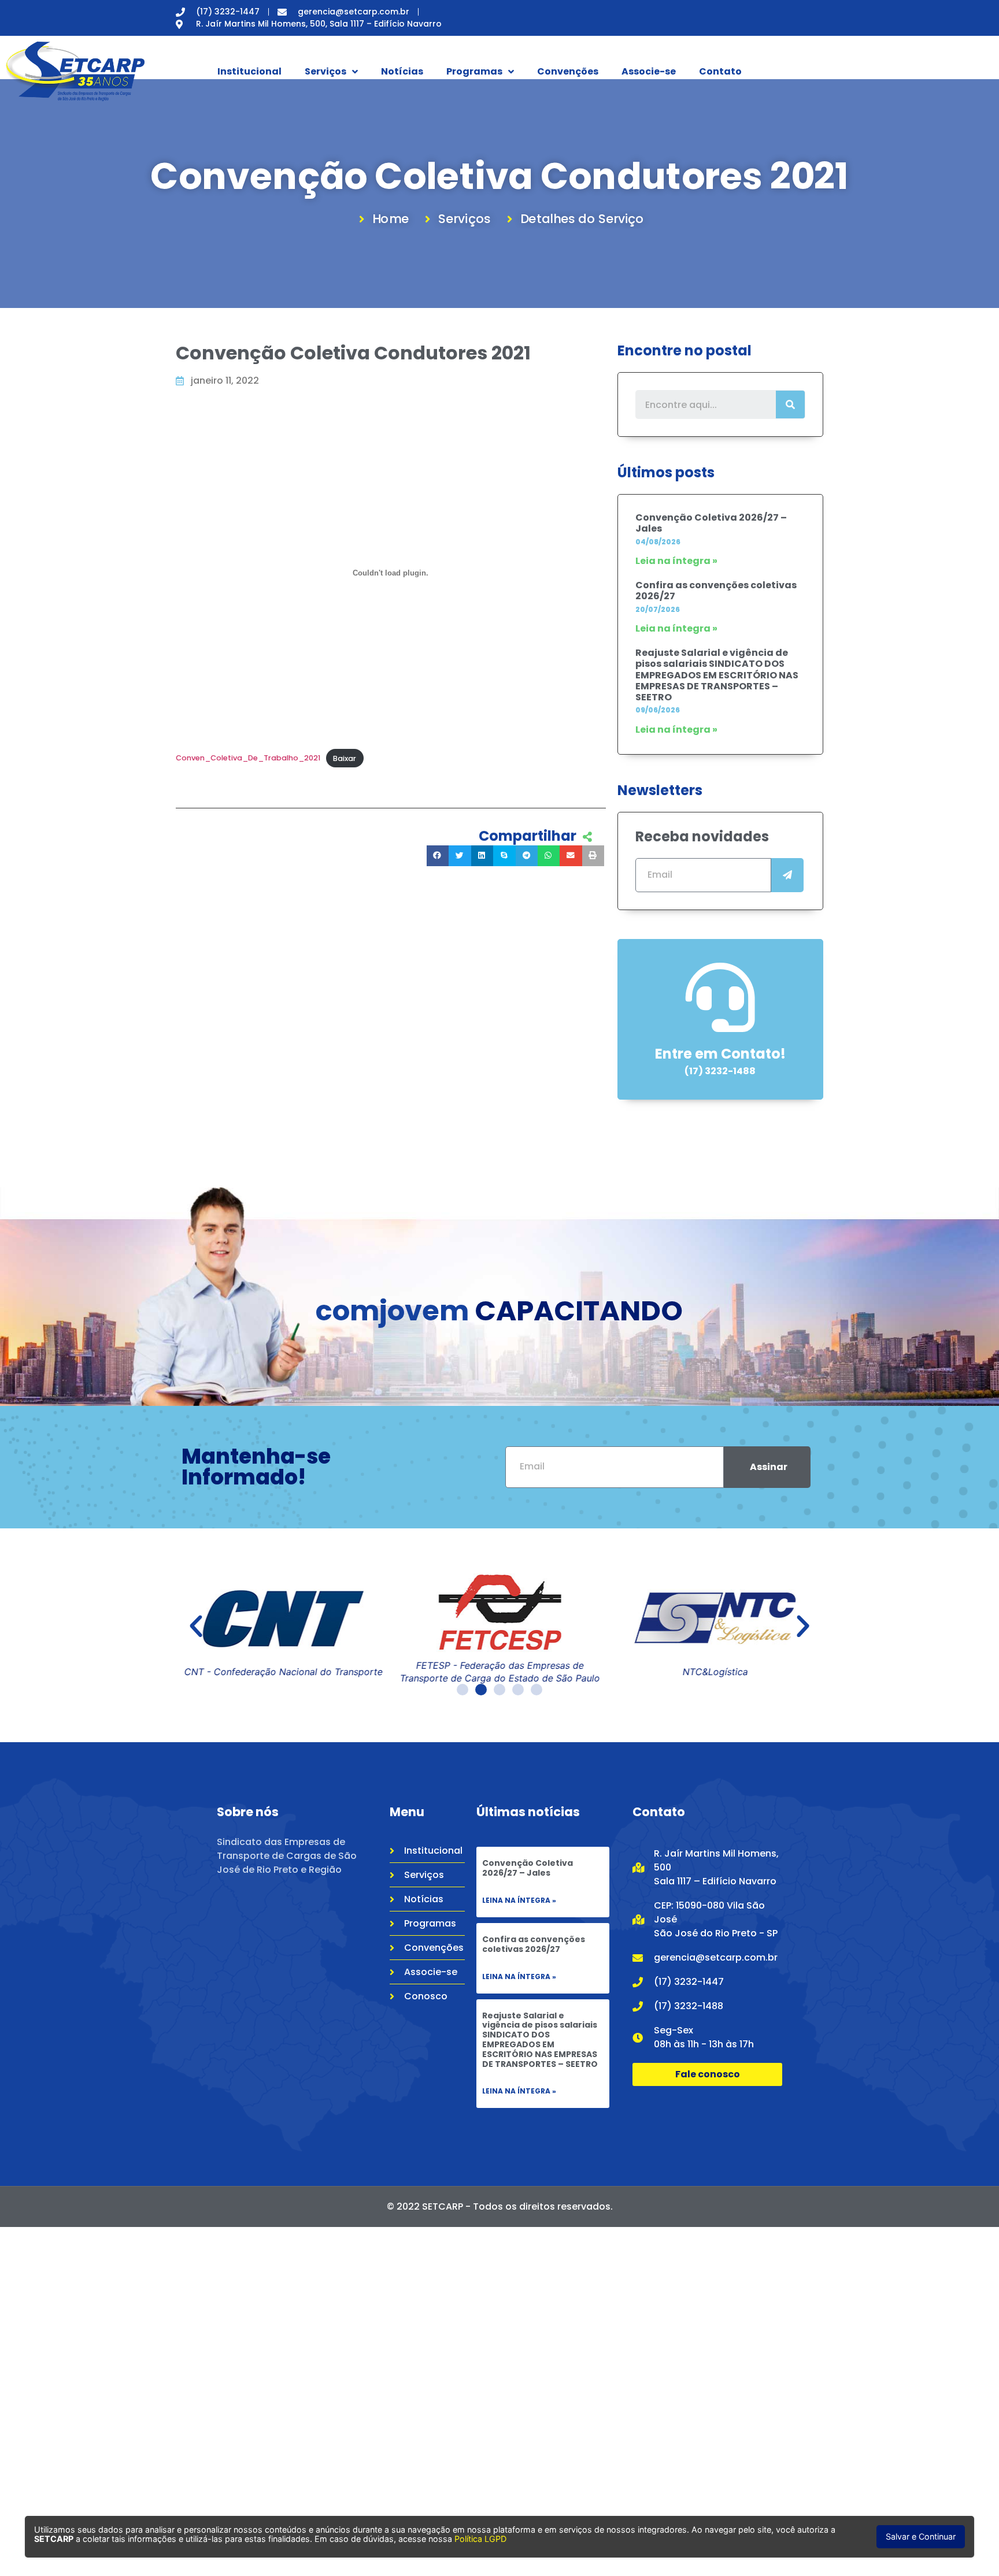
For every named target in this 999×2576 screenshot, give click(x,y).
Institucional (249, 71)
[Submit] (787, 875)
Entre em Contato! (720, 1054)
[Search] (790, 404)
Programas (474, 71)
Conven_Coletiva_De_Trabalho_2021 (248, 758)
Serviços (325, 71)
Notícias (402, 71)
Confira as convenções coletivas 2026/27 (716, 591)
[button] (196, 1627)
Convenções (568, 71)
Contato (720, 71)
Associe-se (649, 71)
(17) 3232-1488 (720, 1071)
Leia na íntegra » (676, 561)
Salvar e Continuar (921, 2536)
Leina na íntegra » (519, 1900)
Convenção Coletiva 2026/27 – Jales (711, 523)
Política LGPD (480, 2539)
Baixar (345, 758)
